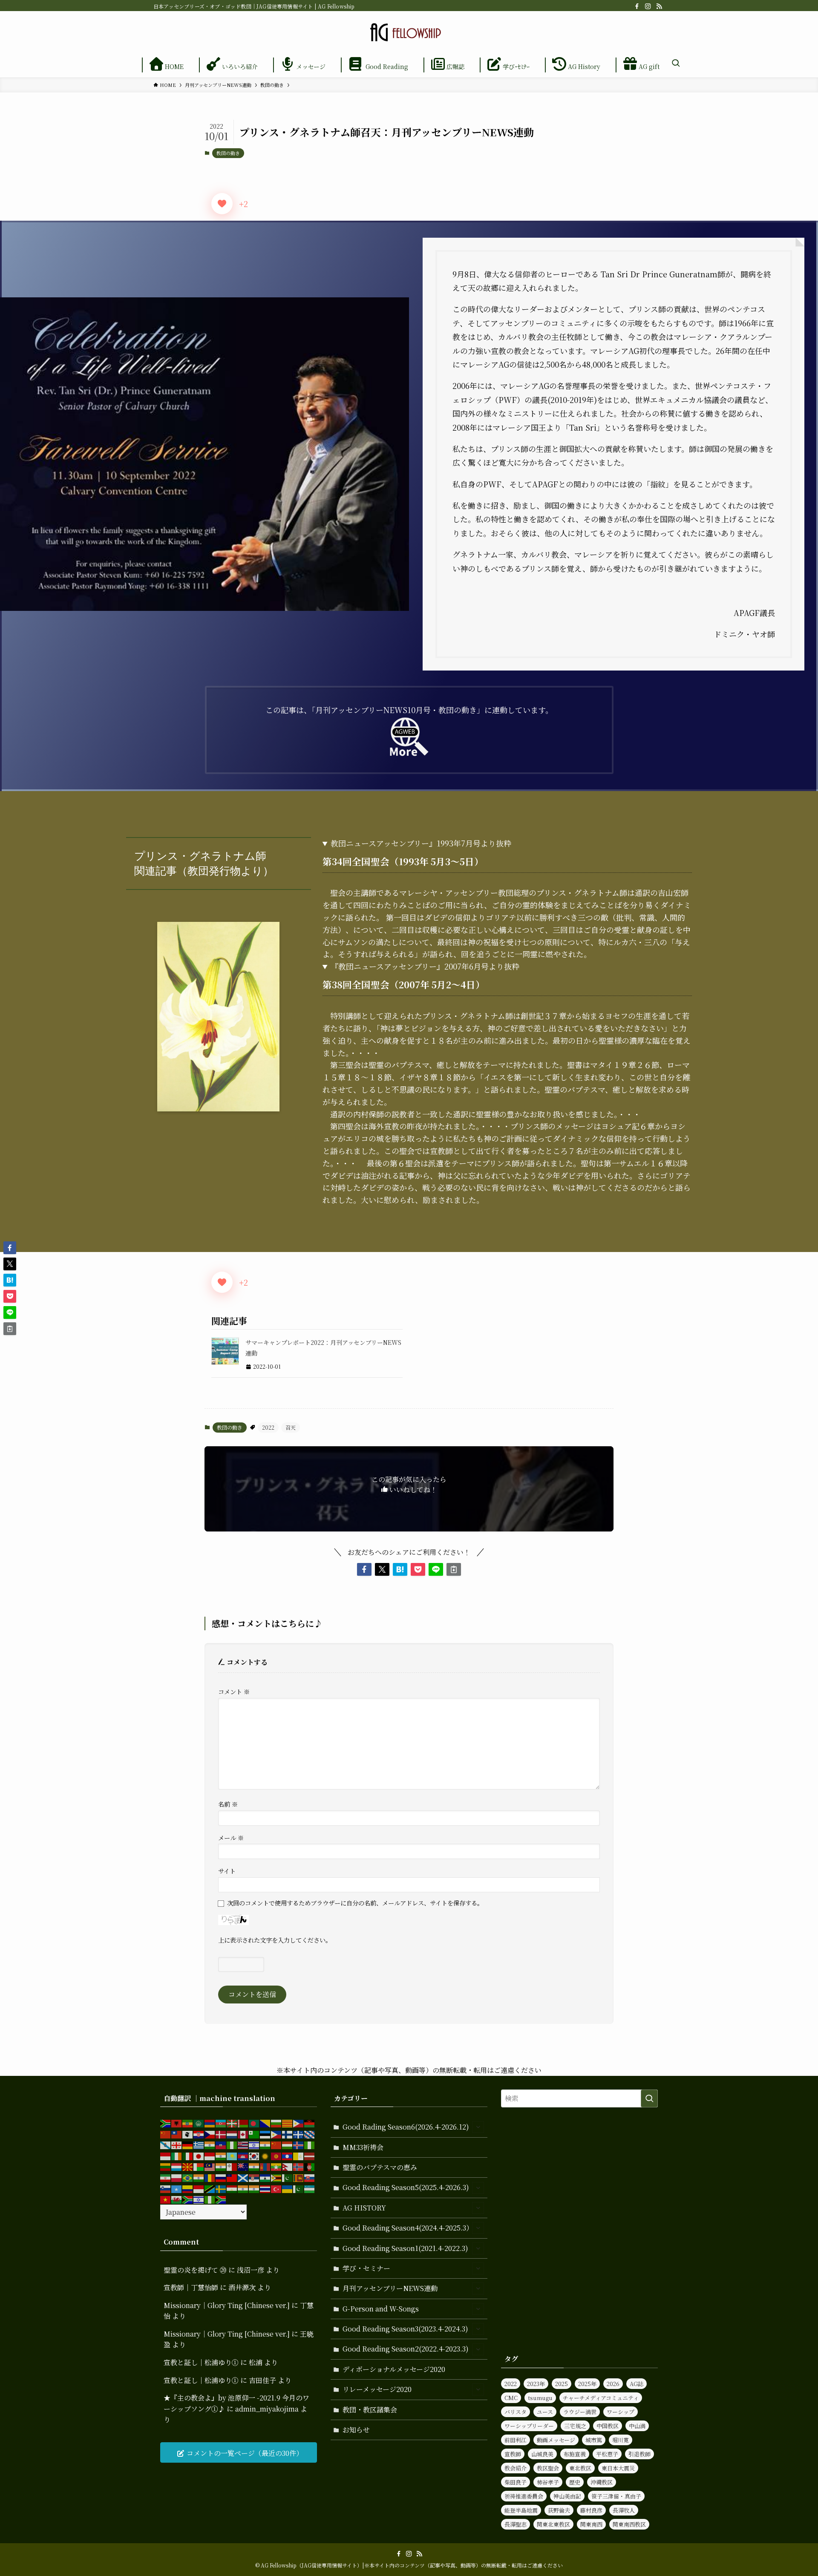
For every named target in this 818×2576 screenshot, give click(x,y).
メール (231, 1838)
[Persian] (166, 2177)
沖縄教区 (602, 2482)
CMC (511, 2398)
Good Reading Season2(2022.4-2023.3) (406, 2349)
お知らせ (356, 2430)
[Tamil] (243, 2188)
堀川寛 (621, 2440)
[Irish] (177, 2155)
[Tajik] (232, 2188)
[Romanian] (210, 2177)
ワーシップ (621, 2412)
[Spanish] (188, 2188)
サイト (227, 1871)
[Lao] (288, 2155)
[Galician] (166, 2144)
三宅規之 (575, 2426)
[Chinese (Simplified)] (166, 2134)
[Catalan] (288, 2123)
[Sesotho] (265, 2177)
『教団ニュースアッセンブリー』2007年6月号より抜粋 (425, 966)
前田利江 (516, 2440)
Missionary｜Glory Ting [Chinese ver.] (227, 2305)
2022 (268, 1427)
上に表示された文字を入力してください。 (275, 1940)
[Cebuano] (299, 2123)
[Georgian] (177, 2144)
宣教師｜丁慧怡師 (191, 2287)
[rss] (659, 6)
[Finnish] (288, 2134)
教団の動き (228, 153)
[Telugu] (254, 2188)
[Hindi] (265, 2144)
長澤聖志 (516, 2524)
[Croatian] (199, 2134)
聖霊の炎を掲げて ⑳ (195, 2270)
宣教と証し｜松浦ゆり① (201, 2362)
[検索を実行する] (649, 2098)
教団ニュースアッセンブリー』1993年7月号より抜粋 (421, 843)
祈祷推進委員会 (524, 2496)
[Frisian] (310, 2134)
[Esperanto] (254, 2134)
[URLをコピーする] (454, 1569)
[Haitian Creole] (221, 2144)
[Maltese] (232, 2166)
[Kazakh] (232, 2155)
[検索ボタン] (676, 63)
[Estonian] (265, 2134)
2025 (562, 2384)
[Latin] (299, 2155)
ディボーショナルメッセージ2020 (394, 2369)
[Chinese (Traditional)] (177, 2134)
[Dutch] (232, 2134)
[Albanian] (177, 2123)
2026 (613, 2384)
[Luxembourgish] (177, 2166)
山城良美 (542, 2454)
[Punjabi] (199, 2177)
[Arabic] (199, 2123)
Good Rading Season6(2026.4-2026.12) (406, 2127)
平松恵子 (607, 2454)
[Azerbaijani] (221, 2123)
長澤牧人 (624, 2510)
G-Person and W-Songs (381, 2309)
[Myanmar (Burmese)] (277, 2166)
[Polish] (177, 2177)
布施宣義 (575, 2454)
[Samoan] (232, 2177)
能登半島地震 (521, 2510)
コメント (234, 1691)
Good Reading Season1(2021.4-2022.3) (405, 2248)
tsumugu (540, 2398)
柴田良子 (516, 2482)
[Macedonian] (188, 2166)
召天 (291, 1427)
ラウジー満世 (580, 2412)
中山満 (637, 2426)
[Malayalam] (221, 2166)
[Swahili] (210, 2188)
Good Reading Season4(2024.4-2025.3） (408, 2228)
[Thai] (265, 2188)
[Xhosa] (188, 2199)
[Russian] (221, 2177)
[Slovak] (310, 2177)
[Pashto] (310, 2166)
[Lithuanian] (166, 2166)
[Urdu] (299, 2188)
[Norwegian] (299, 2166)
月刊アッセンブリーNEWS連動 (390, 2288)
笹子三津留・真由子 (616, 2496)
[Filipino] (277, 2134)
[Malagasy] (199, 2166)
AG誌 (637, 2384)
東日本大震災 (618, 2468)
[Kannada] (221, 2155)
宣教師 (513, 2454)
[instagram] (648, 6)
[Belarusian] (243, 2123)
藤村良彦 (591, 2510)
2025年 (587, 2384)
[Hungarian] (288, 2144)
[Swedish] (221, 2188)
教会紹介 (516, 2468)
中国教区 (608, 2426)
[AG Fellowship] (409, 32)
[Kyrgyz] (277, 2155)
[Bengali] (254, 2123)
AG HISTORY (364, 2208)
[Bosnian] (265, 2123)
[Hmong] (277, 2144)
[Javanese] (210, 2155)
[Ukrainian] (288, 2188)
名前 (228, 1804)
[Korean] (254, 2155)
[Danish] (221, 2134)
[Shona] (277, 2177)
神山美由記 (567, 2496)
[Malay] (210, 2166)
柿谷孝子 (548, 2482)
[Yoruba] (210, 2199)
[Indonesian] (166, 2155)
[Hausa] (232, 2144)
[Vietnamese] (166, 2199)
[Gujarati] (210, 2144)
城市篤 (594, 2440)
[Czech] (210, 2134)
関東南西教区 (629, 2524)
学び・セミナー (366, 2268)
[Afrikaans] (166, 2123)
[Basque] (232, 2123)
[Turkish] (277, 2188)
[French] (299, 2134)
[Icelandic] (299, 2144)
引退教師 (639, 2454)
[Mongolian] (265, 2166)
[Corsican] (188, 2134)
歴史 (575, 2482)
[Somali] (177, 2188)
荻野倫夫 (559, 2510)
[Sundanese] (199, 2188)
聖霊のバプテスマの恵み (380, 2167)
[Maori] (243, 2166)
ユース (545, 2412)
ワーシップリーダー (529, 2426)
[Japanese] (199, 2155)
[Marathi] (254, 2166)
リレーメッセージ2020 (377, 2389)
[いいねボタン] (222, 204)
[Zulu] (221, 2199)
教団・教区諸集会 (370, 2410)
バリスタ (516, 2412)
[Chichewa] (310, 2123)
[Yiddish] (199, 2199)
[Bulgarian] (277, 2123)
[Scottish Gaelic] (243, 2177)
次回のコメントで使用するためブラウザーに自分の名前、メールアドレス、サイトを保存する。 (355, 1903)
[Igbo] (310, 2144)
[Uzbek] (310, 2188)
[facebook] (637, 6)
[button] (364, 1569)
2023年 (536, 2384)
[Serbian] (254, 2177)
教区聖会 (548, 2468)
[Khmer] (243, 2155)
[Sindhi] (288, 2177)
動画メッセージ (556, 2440)
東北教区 (580, 2468)
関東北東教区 (553, 2524)
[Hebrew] (254, 2144)
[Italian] (188, 2155)
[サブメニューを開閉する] (478, 2127)
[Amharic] (188, 2123)
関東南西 (591, 2524)
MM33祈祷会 (363, 2147)
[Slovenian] (166, 2188)
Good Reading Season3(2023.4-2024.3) (405, 2329)
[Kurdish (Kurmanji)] (265, 2155)
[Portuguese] (188, 2177)
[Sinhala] (299, 2177)
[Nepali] (288, 2166)
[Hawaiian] (243, 2144)
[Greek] (199, 2144)
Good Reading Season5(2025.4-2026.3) (406, 2187)
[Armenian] (210, 2123)
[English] (243, 2134)
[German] (188, 2144)
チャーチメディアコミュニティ (601, 2398)
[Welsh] (177, 2199)
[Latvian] (310, 2155)
